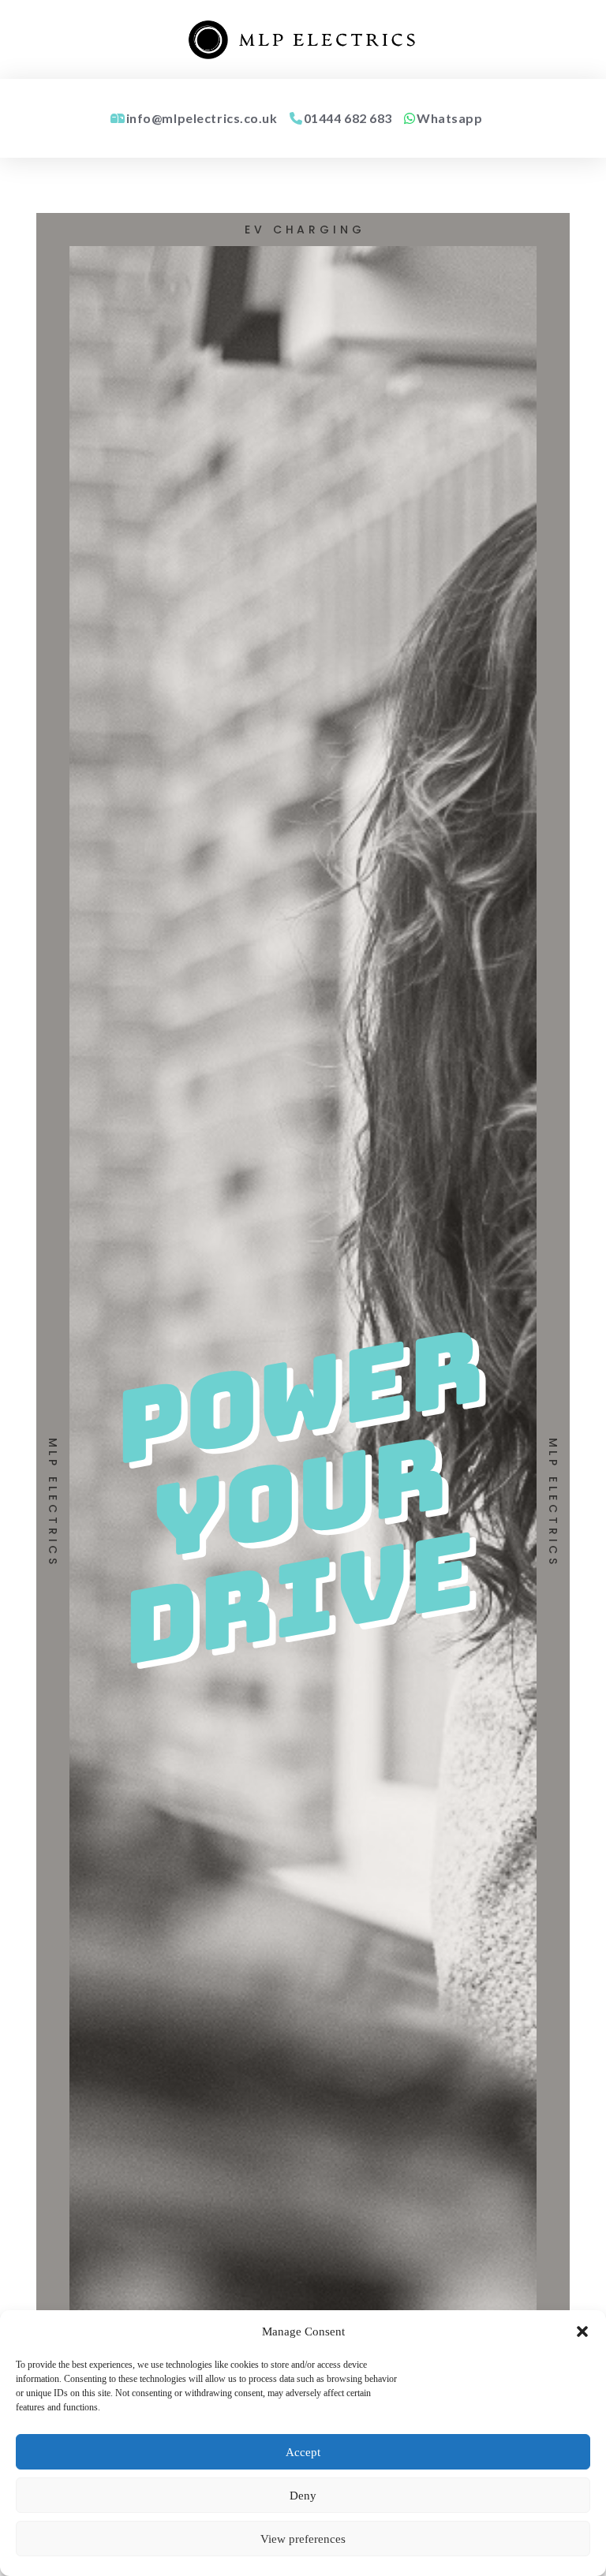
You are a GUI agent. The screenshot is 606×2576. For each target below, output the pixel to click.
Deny (303, 2496)
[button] (582, 2331)
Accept (303, 2452)
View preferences (303, 2539)
